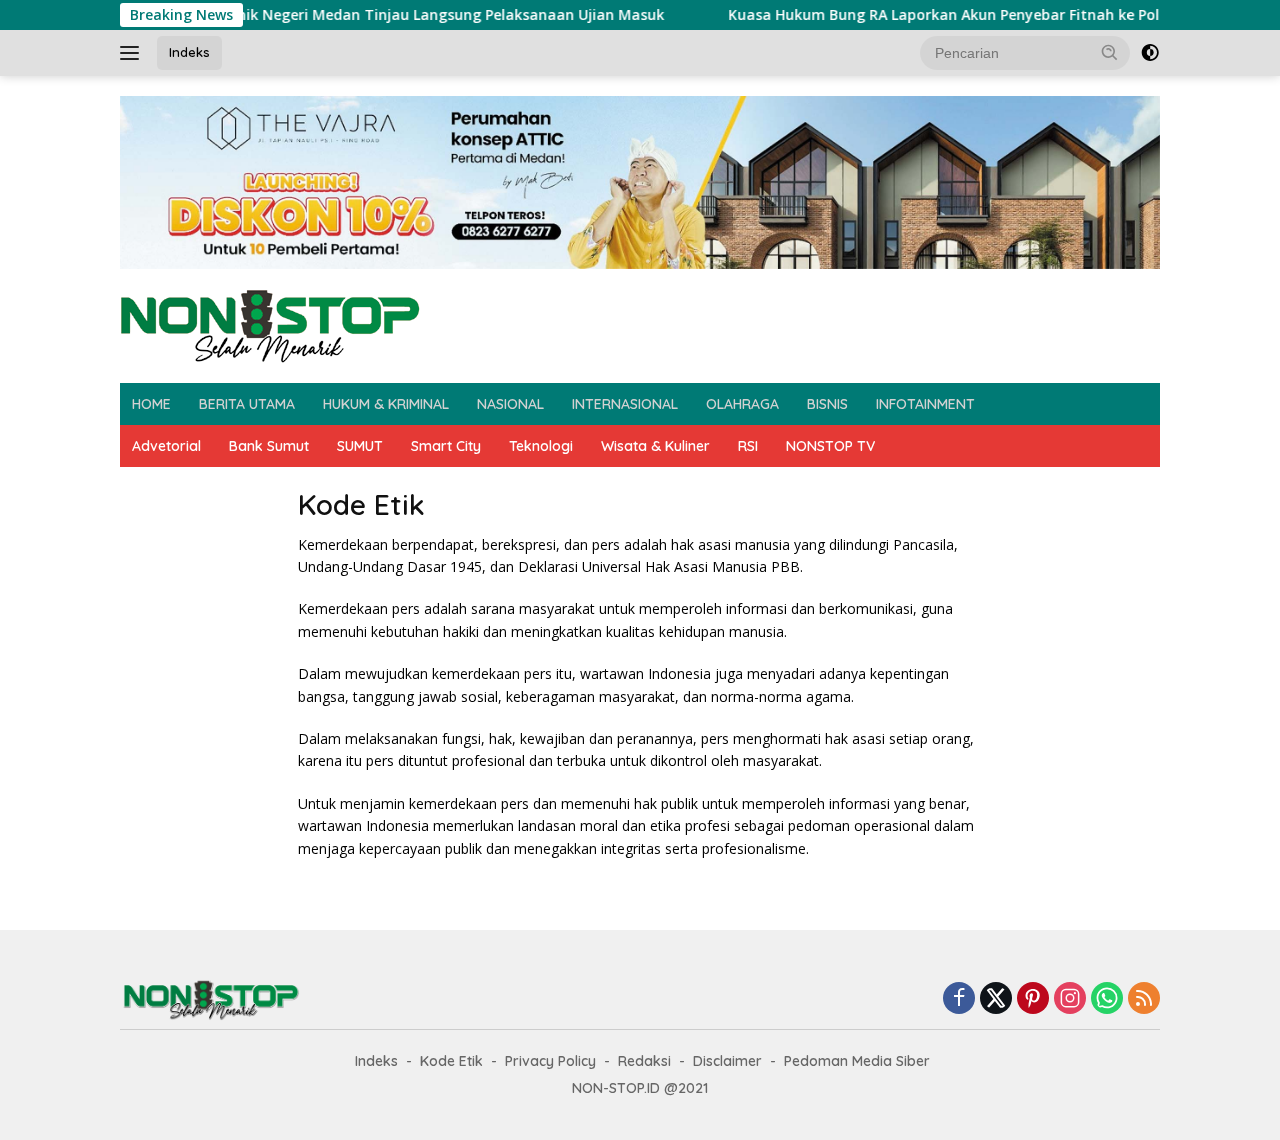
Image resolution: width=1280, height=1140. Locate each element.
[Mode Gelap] (1150, 53)
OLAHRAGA (742, 404)
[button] (1110, 52)
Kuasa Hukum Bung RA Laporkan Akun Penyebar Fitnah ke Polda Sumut (942, 15)
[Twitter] (996, 999)
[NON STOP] (270, 324)
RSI (748, 446)
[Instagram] (1070, 999)
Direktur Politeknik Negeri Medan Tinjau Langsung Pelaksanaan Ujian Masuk (359, 15)
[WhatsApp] (1107, 999)
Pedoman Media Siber (857, 1061)
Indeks (189, 52)
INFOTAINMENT (925, 404)
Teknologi (541, 446)
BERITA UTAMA (247, 404)
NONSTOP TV (830, 446)
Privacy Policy (550, 1061)
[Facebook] (959, 999)
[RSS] (1144, 999)
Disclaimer (727, 1061)
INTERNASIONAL (625, 404)
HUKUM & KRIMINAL (386, 404)
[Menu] (133, 53)
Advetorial (166, 446)
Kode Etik (451, 1061)
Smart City (446, 446)
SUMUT (360, 446)
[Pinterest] (1033, 999)
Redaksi (644, 1061)
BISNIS (827, 404)
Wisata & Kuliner (655, 446)
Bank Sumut (269, 446)
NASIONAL (510, 404)
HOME (151, 404)
